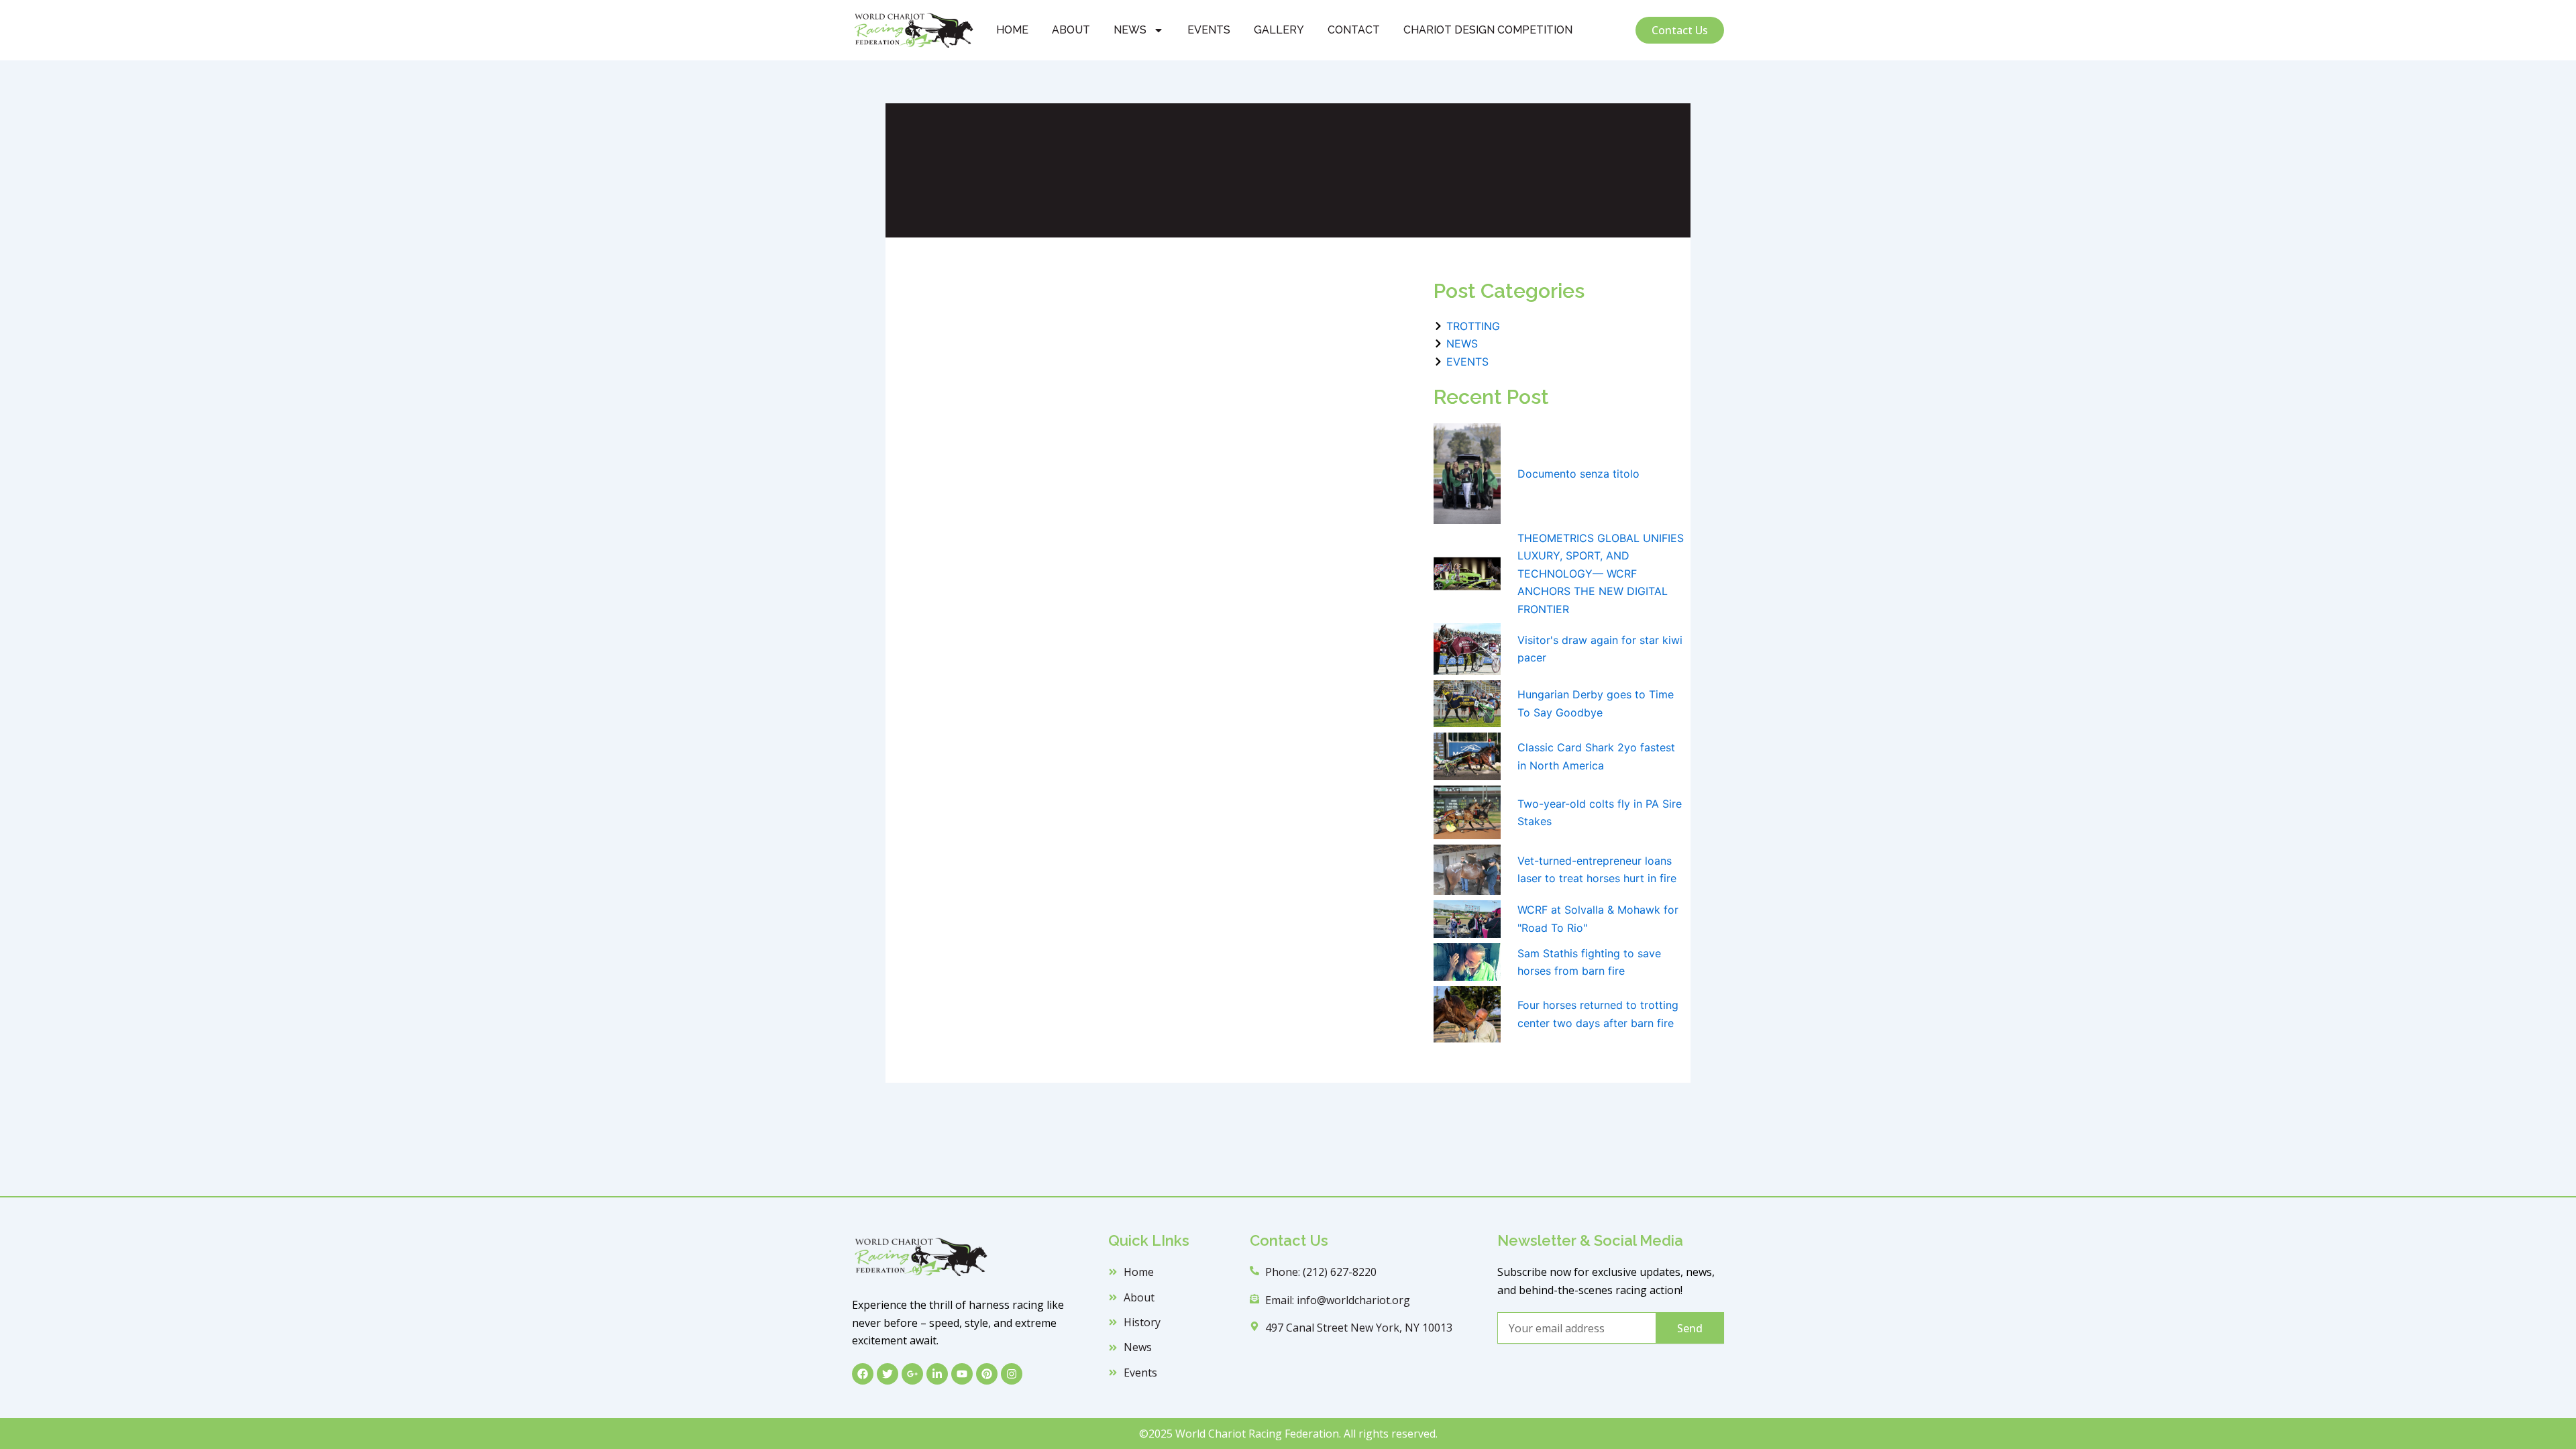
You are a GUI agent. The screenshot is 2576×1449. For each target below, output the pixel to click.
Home (1012, 30)
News (1130, 30)
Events (1209, 30)
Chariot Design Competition (1488, 30)
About (1071, 30)
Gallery (1279, 30)
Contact (1354, 30)
